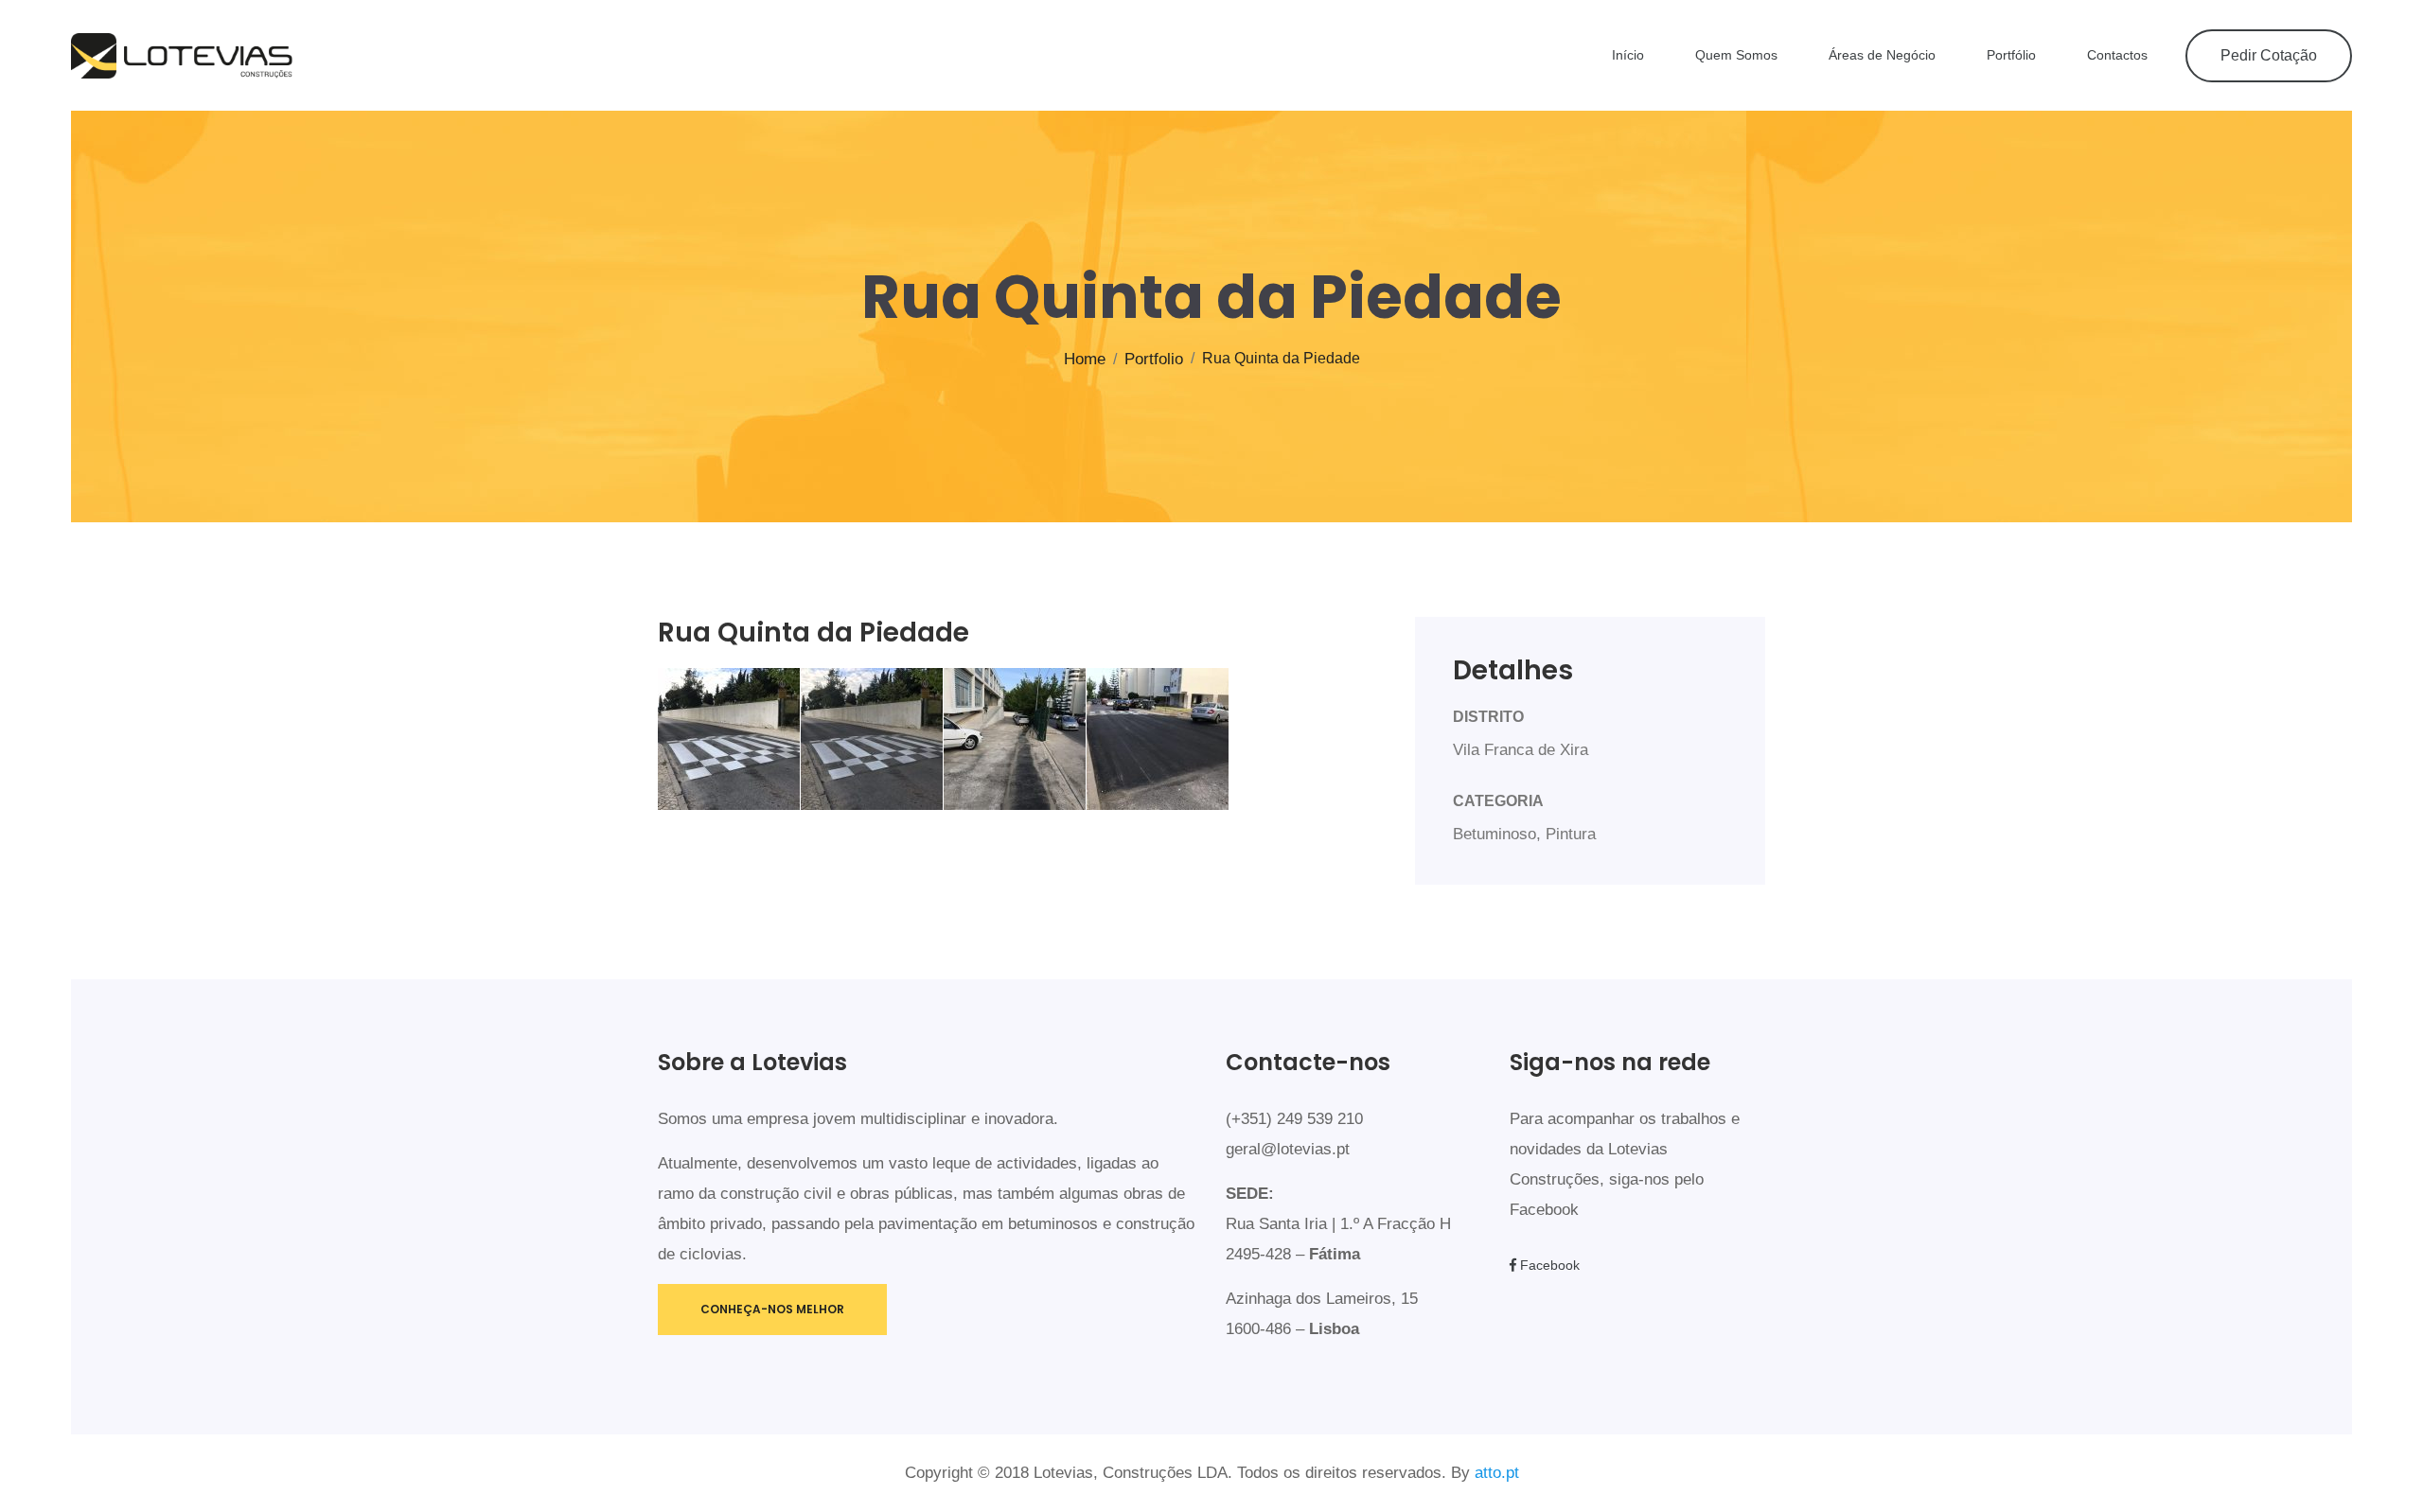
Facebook (1548, 1265)
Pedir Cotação (2269, 55)
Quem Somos (1736, 55)
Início (1628, 55)
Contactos (2117, 55)
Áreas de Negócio (1882, 55)
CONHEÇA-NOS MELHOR (772, 1309)
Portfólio (2011, 55)
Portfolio (1154, 359)
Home (1085, 359)
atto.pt (1497, 1473)
